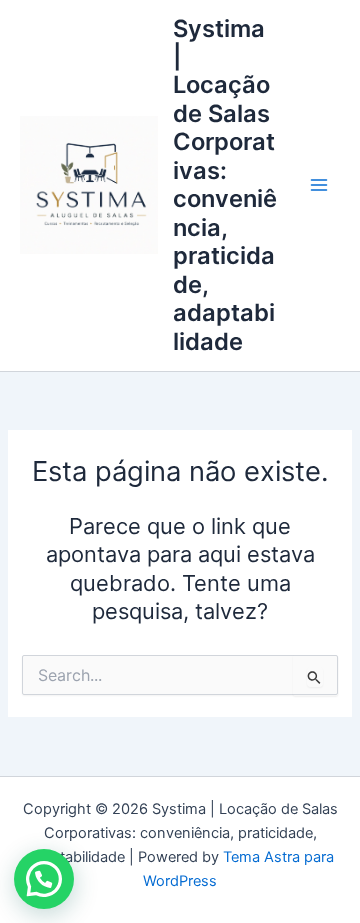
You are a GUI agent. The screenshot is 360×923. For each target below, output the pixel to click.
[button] (44, 879)
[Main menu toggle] (319, 185)
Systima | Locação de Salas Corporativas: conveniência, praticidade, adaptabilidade (225, 185)
